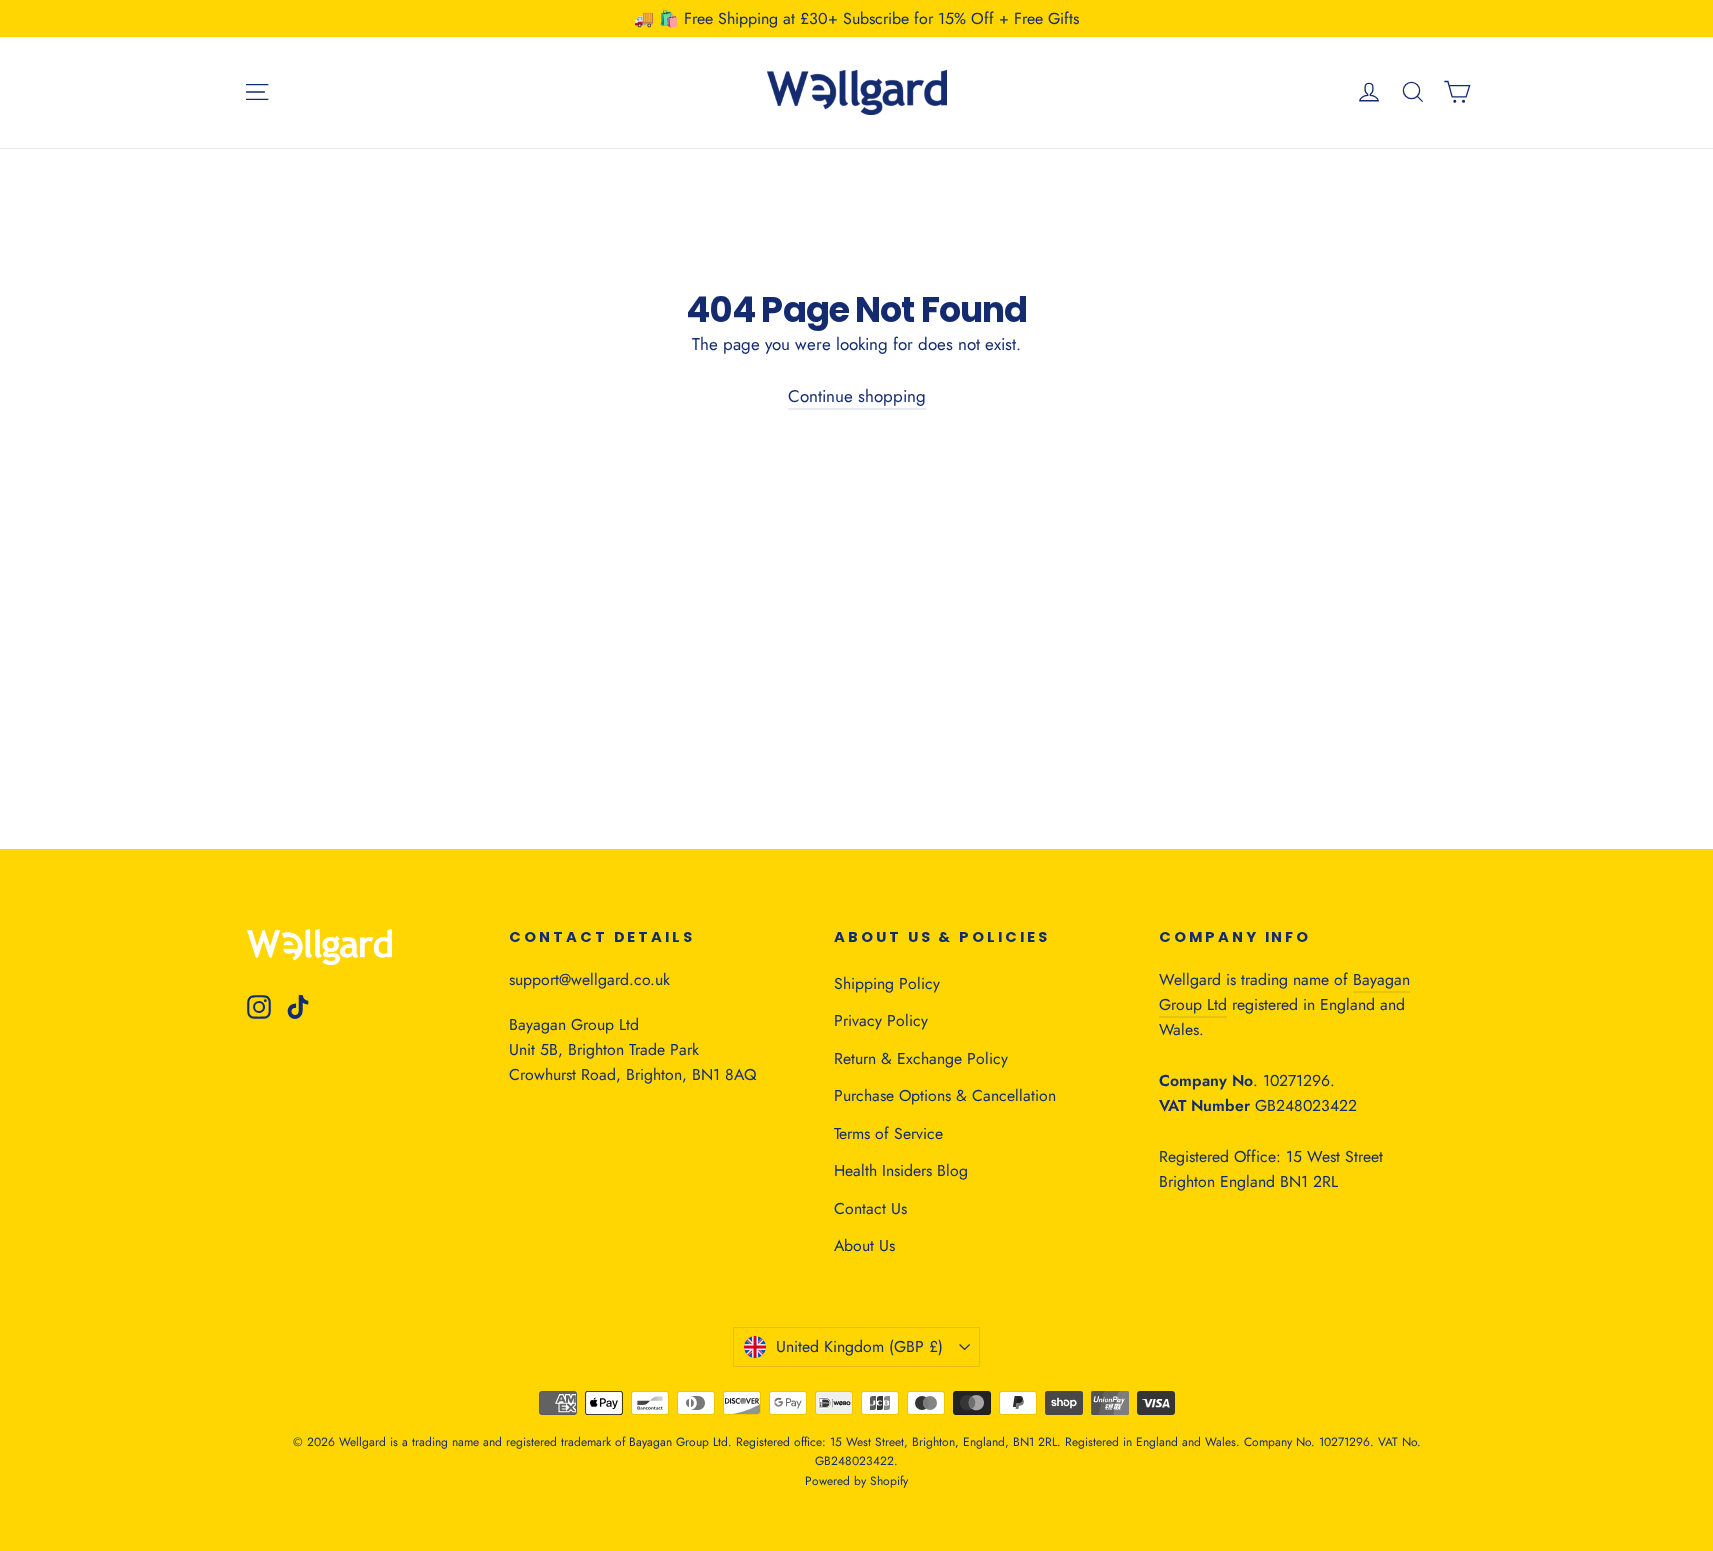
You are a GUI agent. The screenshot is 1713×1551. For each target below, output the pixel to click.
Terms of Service (888, 1133)
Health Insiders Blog (901, 1170)
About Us (864, 1245)
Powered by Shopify (856, 1481)
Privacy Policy (881, 1020)
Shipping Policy (887, 983)
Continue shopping (857, 396)
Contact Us (870, 1208)
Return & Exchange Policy (921, 1058)
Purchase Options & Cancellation (945, 1095)
